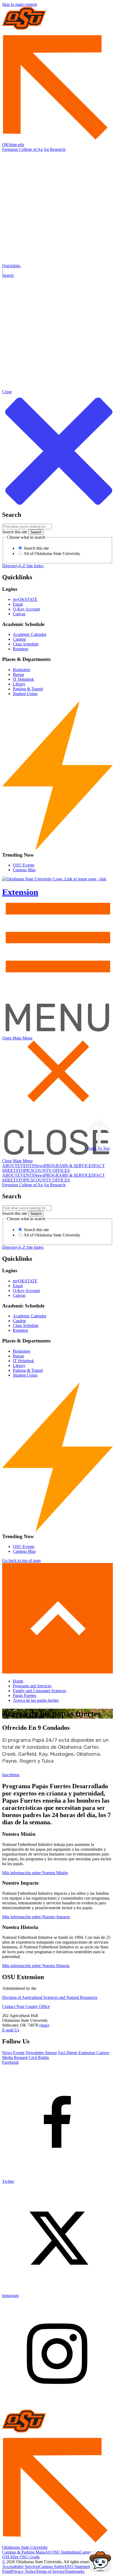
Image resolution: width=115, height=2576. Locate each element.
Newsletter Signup (41, 2053)
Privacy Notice (24, 2571)
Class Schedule (26, 644)
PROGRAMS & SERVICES (69, 1166)
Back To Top (99, 1148)
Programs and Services (32, 1686)
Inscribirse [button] (11, 1775)
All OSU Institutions (62, 2552)
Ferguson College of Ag (22, 149)
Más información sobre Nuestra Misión (35, 1873)
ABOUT (10, 1166)
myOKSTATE (25, 599)
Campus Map (24, 870)
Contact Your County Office (26, 2006)
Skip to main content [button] (20, 4)
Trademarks (75, 2571)
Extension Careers (94, 2053)
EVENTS (26, 1166)
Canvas (19, 614)
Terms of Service (50, 2571)
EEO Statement (78, 2567)
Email (18, 604)
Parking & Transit (28, 689)
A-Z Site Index (31, 566)
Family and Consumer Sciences (39, 1691)
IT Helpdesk (23, 679)
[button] (57, 271)
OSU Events (24, 865)
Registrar (20, 649)
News (39, 1166)
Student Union (25, 694)
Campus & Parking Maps (24, 2552)
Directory (10, 566)
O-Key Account (26, 609)
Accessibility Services (21, 2567)
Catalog (19, 639)
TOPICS (26, 1170)
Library (19, 684)
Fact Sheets (68, 2053)
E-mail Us (11, 2030)
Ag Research (55, 149)
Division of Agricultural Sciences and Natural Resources (50, 1997)
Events (19, 2053)
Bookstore (22, 670)
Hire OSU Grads (25, 2557)
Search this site (15, 532)
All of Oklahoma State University (51, 554)
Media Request (15, 2057)
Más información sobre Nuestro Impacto (36, 1917)
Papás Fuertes (24, 1695)
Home (18, 1681)
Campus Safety (52, 2567)
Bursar (18, 674)
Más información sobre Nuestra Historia (36, 1966)
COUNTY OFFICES (51, 1170)
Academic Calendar (30, 634)
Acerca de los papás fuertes (36, 1700)
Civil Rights (39, 2057)
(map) (44, 2025)
